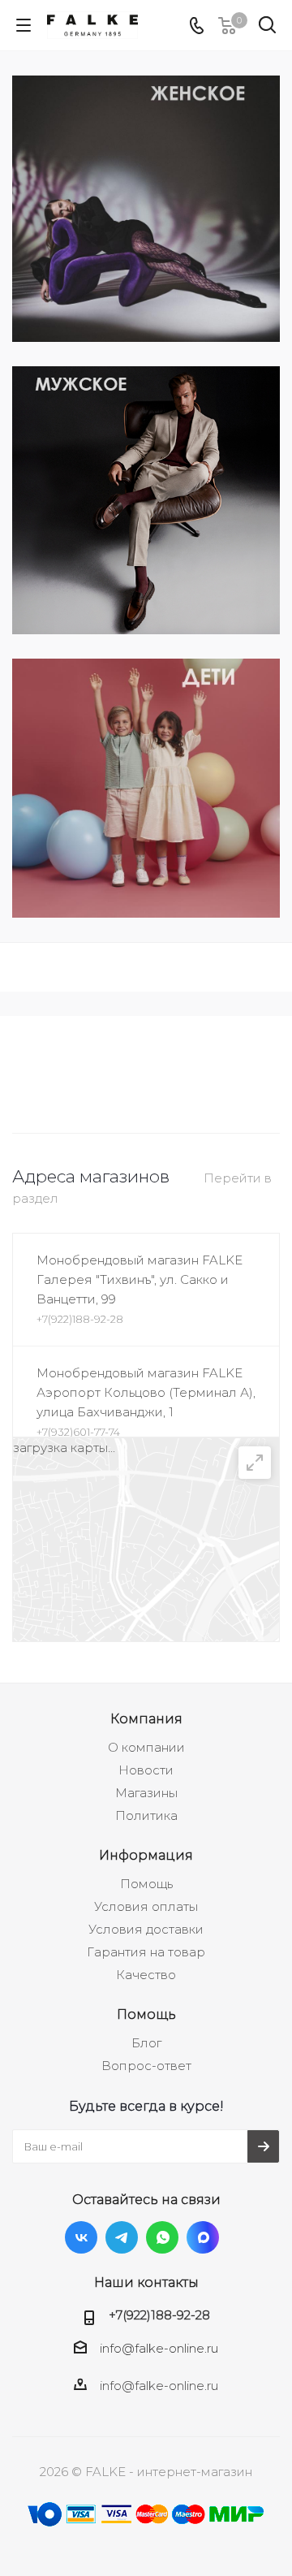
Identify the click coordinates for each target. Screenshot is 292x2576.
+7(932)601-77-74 (78, 1432)
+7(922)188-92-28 (80, 1319)
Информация (146, 1855)
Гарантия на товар (146, 1952)
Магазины (146, 1793)
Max (203, 2237)
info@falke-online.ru (159, 2348)
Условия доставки (146, 1929)
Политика (146, 1815)
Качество (146, 1975)
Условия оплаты (146, 1906)
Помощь (146, 1884)
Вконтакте (81, 2237)
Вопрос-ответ (146, 2066)
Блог (146, 2043)
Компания (146, 1718)
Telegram (122, 2237)
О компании (146, 1747)
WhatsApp (162, 2237)
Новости (146, 1770)
